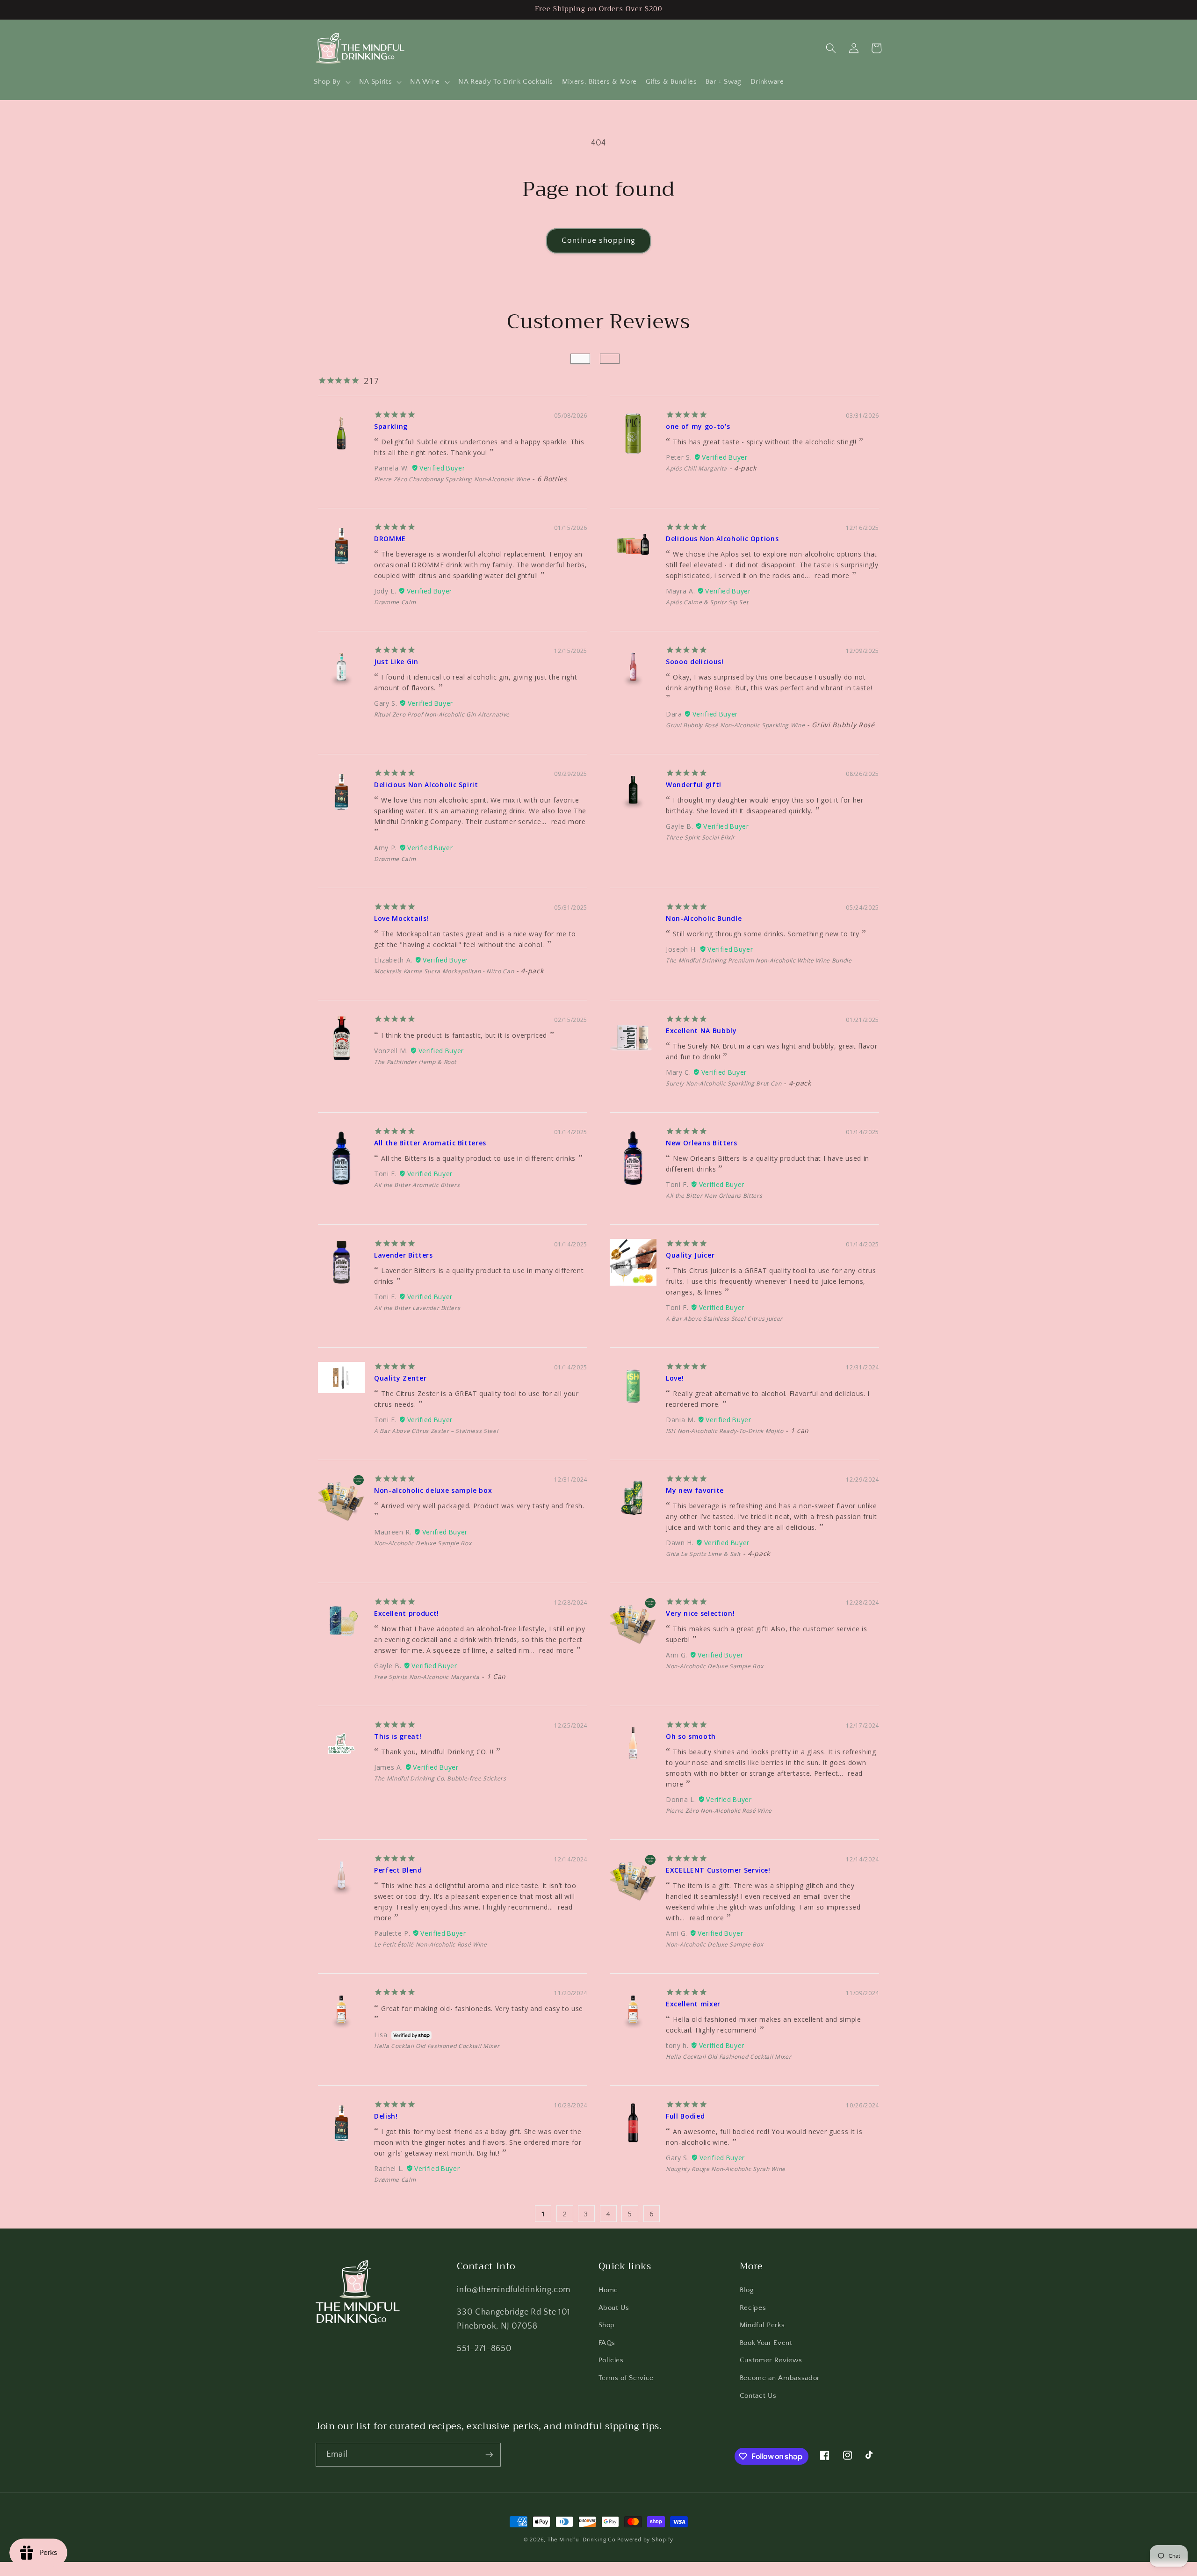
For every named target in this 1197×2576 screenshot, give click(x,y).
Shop (607, 2325)
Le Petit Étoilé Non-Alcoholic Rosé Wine (431, 1944)
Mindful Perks (762, 2325)
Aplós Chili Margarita (696, 468)
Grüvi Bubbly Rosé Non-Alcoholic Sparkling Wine (735, 725)
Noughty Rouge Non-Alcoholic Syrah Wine (726, 2169)
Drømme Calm (395, 602)
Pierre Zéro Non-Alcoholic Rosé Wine (719, 1811)
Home (609, 2290)
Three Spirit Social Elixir (700, 837)
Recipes (753, 2308)
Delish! (386, 2116)
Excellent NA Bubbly (701, 1031)
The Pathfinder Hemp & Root (415, 1062)
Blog (747, 2290)
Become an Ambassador (780, 2378)
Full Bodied (685, 2116)
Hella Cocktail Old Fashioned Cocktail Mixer (437, 2046)
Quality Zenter (400, 1378)
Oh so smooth (691, 1736)
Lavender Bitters (404, 1255)
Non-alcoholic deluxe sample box (433, 1490)
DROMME (390, 539)
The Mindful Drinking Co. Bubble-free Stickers (440, 1778)
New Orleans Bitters (702, 1143)
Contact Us (758, 2396)
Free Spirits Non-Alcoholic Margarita (427, 1677)
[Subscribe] (489, 2455)
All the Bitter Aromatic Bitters (417, 1185)
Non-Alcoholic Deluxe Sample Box (423, 1543)
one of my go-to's (698, 426)
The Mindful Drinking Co (582, 2540)
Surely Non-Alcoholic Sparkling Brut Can (724, 1083)
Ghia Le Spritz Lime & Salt (703, 1554)
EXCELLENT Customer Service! (718, 1870)
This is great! (398, 1736)
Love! (675, 1378)
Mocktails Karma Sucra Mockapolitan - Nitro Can (444, 971)
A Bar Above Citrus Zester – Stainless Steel (436, 1431)
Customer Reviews (771, 2360)
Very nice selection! (700, 1613)
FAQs (607, 2343)
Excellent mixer (693, 2004)
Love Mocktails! (401, 918)
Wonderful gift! (694, 785)
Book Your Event (766, 2343)
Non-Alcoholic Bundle (704, 918)
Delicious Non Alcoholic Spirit (426, 785)
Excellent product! (407, 1613)
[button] (332, 82)
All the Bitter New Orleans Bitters (714, 1196)
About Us (614, 2308)
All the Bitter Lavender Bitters (417, 1308)
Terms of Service (626, 2378)
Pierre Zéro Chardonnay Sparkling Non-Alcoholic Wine (452, 479)
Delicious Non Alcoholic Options (722, 539)
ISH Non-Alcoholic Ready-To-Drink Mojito (725, 1431)
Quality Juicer (690, 1255)
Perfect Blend (398, 1870)
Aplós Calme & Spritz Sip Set (707, 602)
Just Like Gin (396, 662)
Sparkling (391, 426)
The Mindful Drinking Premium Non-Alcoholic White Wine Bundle (759, 960)
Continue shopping (598, 240)
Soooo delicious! (695, 662)
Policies (611, 2360)
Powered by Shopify (645, 2540)
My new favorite (695, 1490)
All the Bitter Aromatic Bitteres (430, 1143)
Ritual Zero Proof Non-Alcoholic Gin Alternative (442, 714)
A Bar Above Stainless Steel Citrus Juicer (724, 1319)
